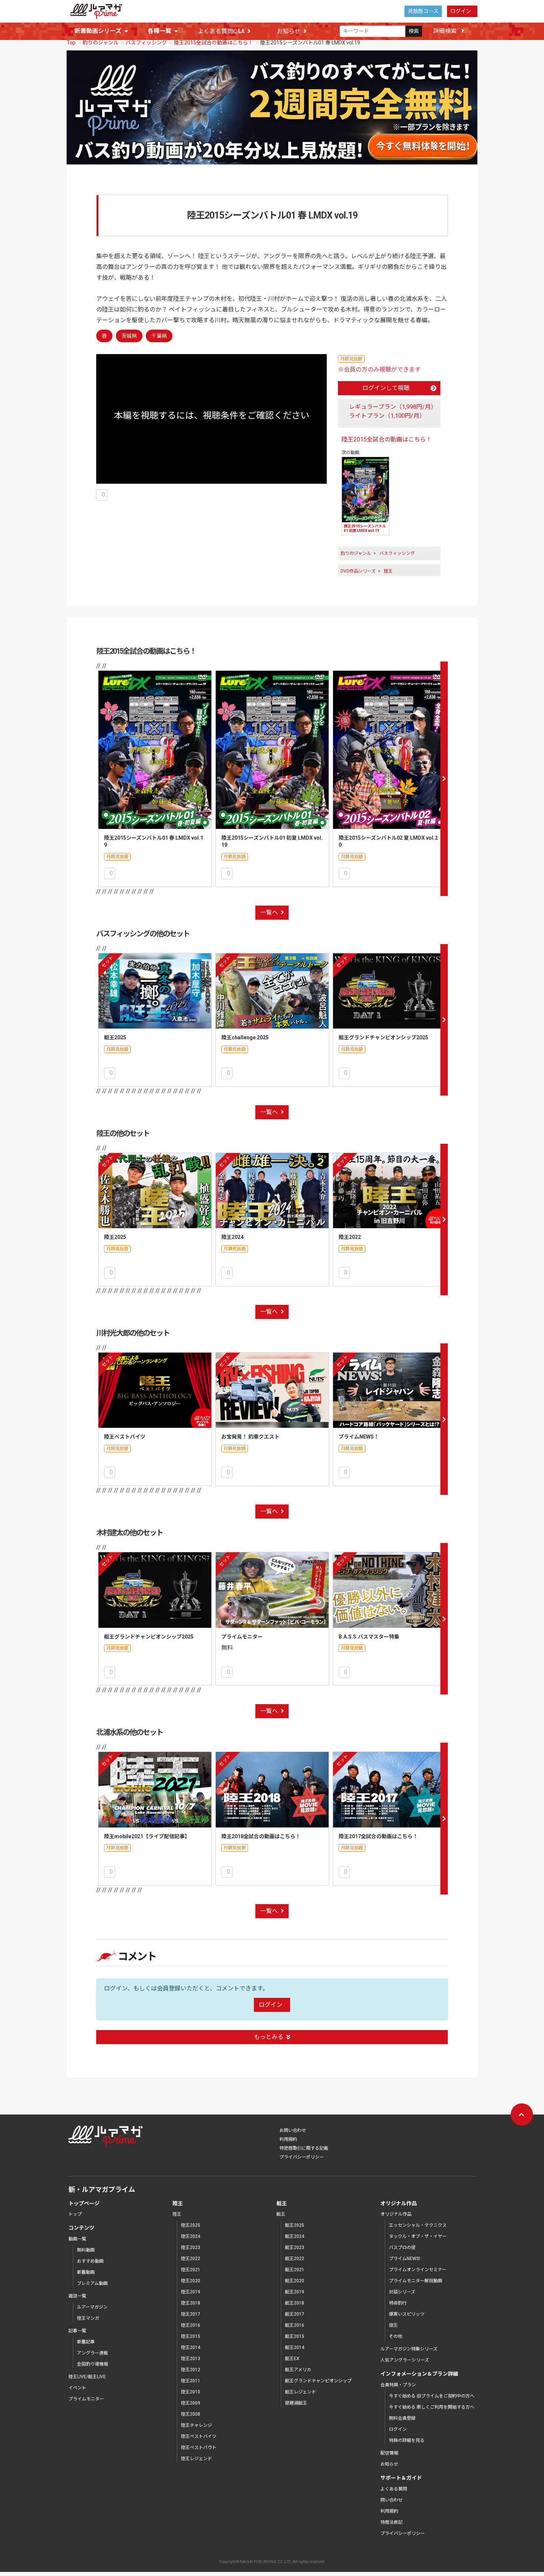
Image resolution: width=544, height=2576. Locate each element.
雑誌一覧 (77, 2296)
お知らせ (289, 31)
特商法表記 (392, 2522)
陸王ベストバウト (199, 2447)
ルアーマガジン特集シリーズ (409, 2349)
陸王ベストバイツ (125, 1437)
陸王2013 (191, 2359)
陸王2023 (191, 2247)
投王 (393, 2325)
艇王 (281, 2214)
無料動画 (86, 2250)
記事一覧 (77, 2331)
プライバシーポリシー (302, 2157)
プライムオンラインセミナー (418, 2270)
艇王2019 (295, 2292)
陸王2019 (191, 2292)
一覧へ (269, 912)
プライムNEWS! (404, 2259)
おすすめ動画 (90, 2261)
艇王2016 (295, 2325)
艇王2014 (295, 2347)
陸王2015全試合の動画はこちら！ (214, 43)
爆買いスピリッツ (407, 2314)
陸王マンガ (88, 2318)
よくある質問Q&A (221, 31)
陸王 (388, 571)
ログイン (461, 11)
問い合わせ (392, 2500)
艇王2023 (295, 2247)
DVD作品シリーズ (358, 571)
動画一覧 (77, 2239)
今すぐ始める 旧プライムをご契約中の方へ (432, 2396)
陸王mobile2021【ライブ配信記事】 (147, 1836)
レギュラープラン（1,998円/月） (393, 407)
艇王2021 (295, 2270)
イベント (77, 2388)
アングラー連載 (93, 2353)
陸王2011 (191, 2381)
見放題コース (423, 11)
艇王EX (292, 2359)
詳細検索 (446, 31)
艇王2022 (295, 2259)
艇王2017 (295, 2314)
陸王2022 (350, 1237)
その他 (396, 2336)
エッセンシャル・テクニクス (418, 2225)
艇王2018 (295, 2303)
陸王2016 (191, 2325)
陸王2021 (191, 2270)
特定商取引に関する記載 (304, 2148)
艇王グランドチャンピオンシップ (318, 2381)
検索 (414, 31)
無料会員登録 (402, 2418)
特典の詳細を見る (407, 2440)
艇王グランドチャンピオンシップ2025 (383, 1037)
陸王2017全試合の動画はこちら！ (378, 1836)
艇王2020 (295, 2281)
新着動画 (86, 2272)
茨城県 (129, 336)
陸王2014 (191, 2347)
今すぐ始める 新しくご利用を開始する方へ (432, 2407)
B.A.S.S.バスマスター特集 (369, 1637)
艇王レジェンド (300, 2392)
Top (71, 43)
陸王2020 (191, 2281)
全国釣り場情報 (93, 2364)
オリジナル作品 (396, 2214)
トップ (75, 2214)
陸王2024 (232, 1237)
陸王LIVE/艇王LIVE (87, 2377)
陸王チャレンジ (197, 2425)
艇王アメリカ (298, 2370)
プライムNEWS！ (359, 1437)
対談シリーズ (402, 2292)
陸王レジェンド (197, 2459)
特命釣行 (398, 2303)
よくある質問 (394, 2489)
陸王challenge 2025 (245, 1037)
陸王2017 (191, 2314)
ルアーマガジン (92, 2307)
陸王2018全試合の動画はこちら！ (261, 1836)
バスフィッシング (146, 43)
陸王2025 (115, 1237)
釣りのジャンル (100, 43)
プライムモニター (242, 1637)
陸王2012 (191, 2370)
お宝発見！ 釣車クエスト (250, 1437)
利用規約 (288, 2139)
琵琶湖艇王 (296, 2403)
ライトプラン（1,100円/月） (387, 416)
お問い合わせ (293, 2130)
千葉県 (159, 336)
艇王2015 (295, 2336)
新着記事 (86, 2342)
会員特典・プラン (398, 2385)
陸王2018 (191, 2303)
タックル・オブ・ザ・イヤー (418, 2236)
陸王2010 (191, 2392)
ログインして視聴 (386, 388)
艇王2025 (115, 1037)
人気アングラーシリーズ (405, 2360)
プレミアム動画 (92, 2283)
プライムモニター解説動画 (416, 2281)
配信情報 (389, 2453)
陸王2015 (191, 2336)
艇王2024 (295, 2236)
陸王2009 (191, 2403)
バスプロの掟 (402, 2247)
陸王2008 (191, 2414)
